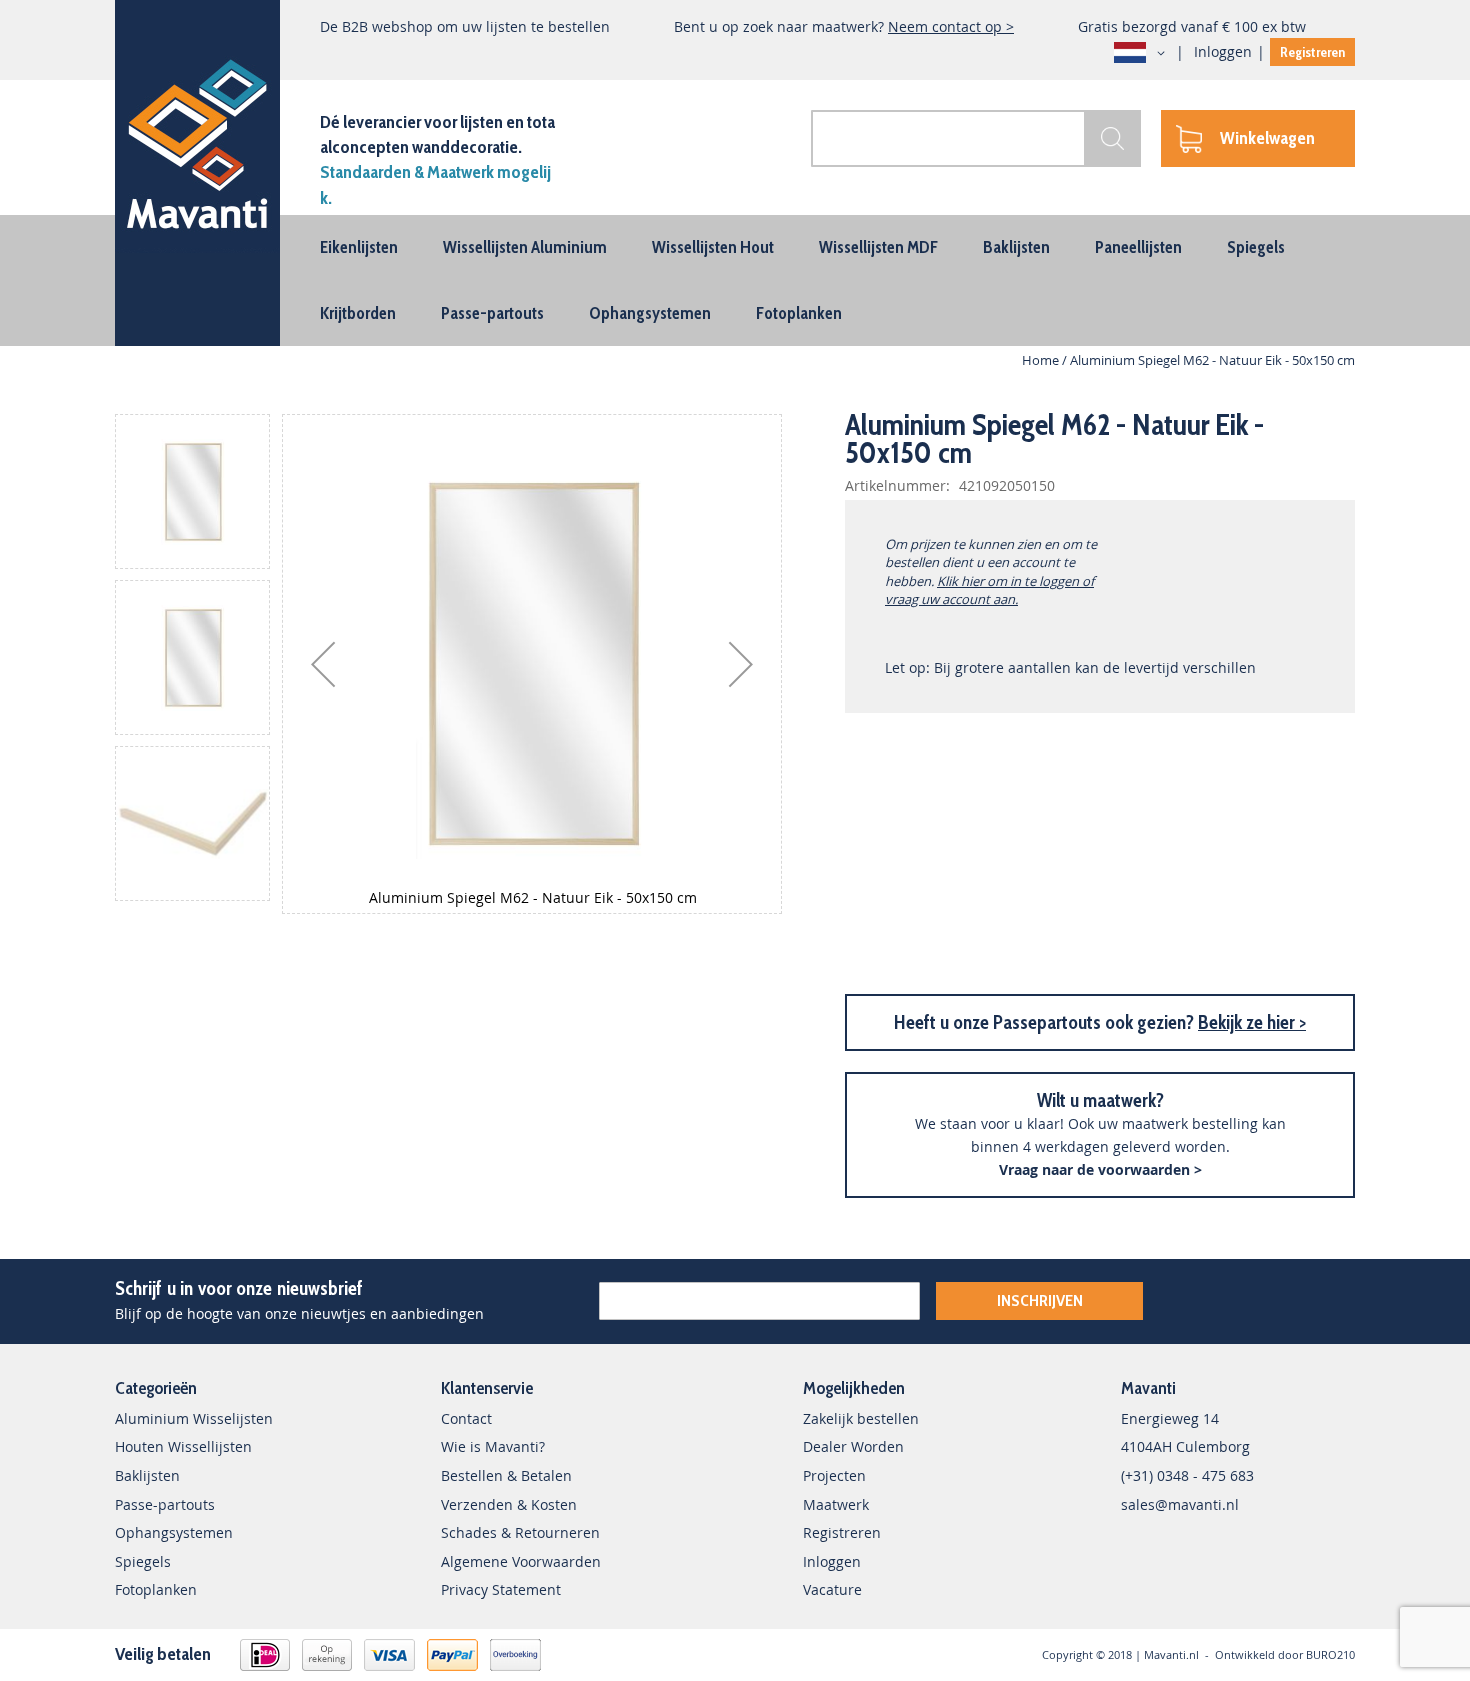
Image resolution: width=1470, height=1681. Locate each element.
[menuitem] (359, 247)
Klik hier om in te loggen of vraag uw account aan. (989, 590)
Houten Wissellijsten (183, 1446)
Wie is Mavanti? (493, 1446)
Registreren (1312, 52)
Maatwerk (836, 1504)
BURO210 (1330, 1654)
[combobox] (976, 138)
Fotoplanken (156, 1589)
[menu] (735, 280)
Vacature (832, 1589)
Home (1040, 360)
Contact (466, 1418)
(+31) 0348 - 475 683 (1187, 1475)
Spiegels (143, 1561)
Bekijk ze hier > (1252, 1022)
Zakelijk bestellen (861, 1418)
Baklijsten (147, 1475)
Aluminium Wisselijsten (194, 1418)
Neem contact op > (951, 26)
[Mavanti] (197, 140)
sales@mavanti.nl (1180, 1504)
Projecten (834, 1475)
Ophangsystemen (174, 1532)
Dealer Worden (853, 1446)
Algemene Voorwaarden (521, 1561)
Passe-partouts (165, 1504)
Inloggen (1223, 51)
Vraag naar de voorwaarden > (1100, 1169)
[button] (1143, 53)
